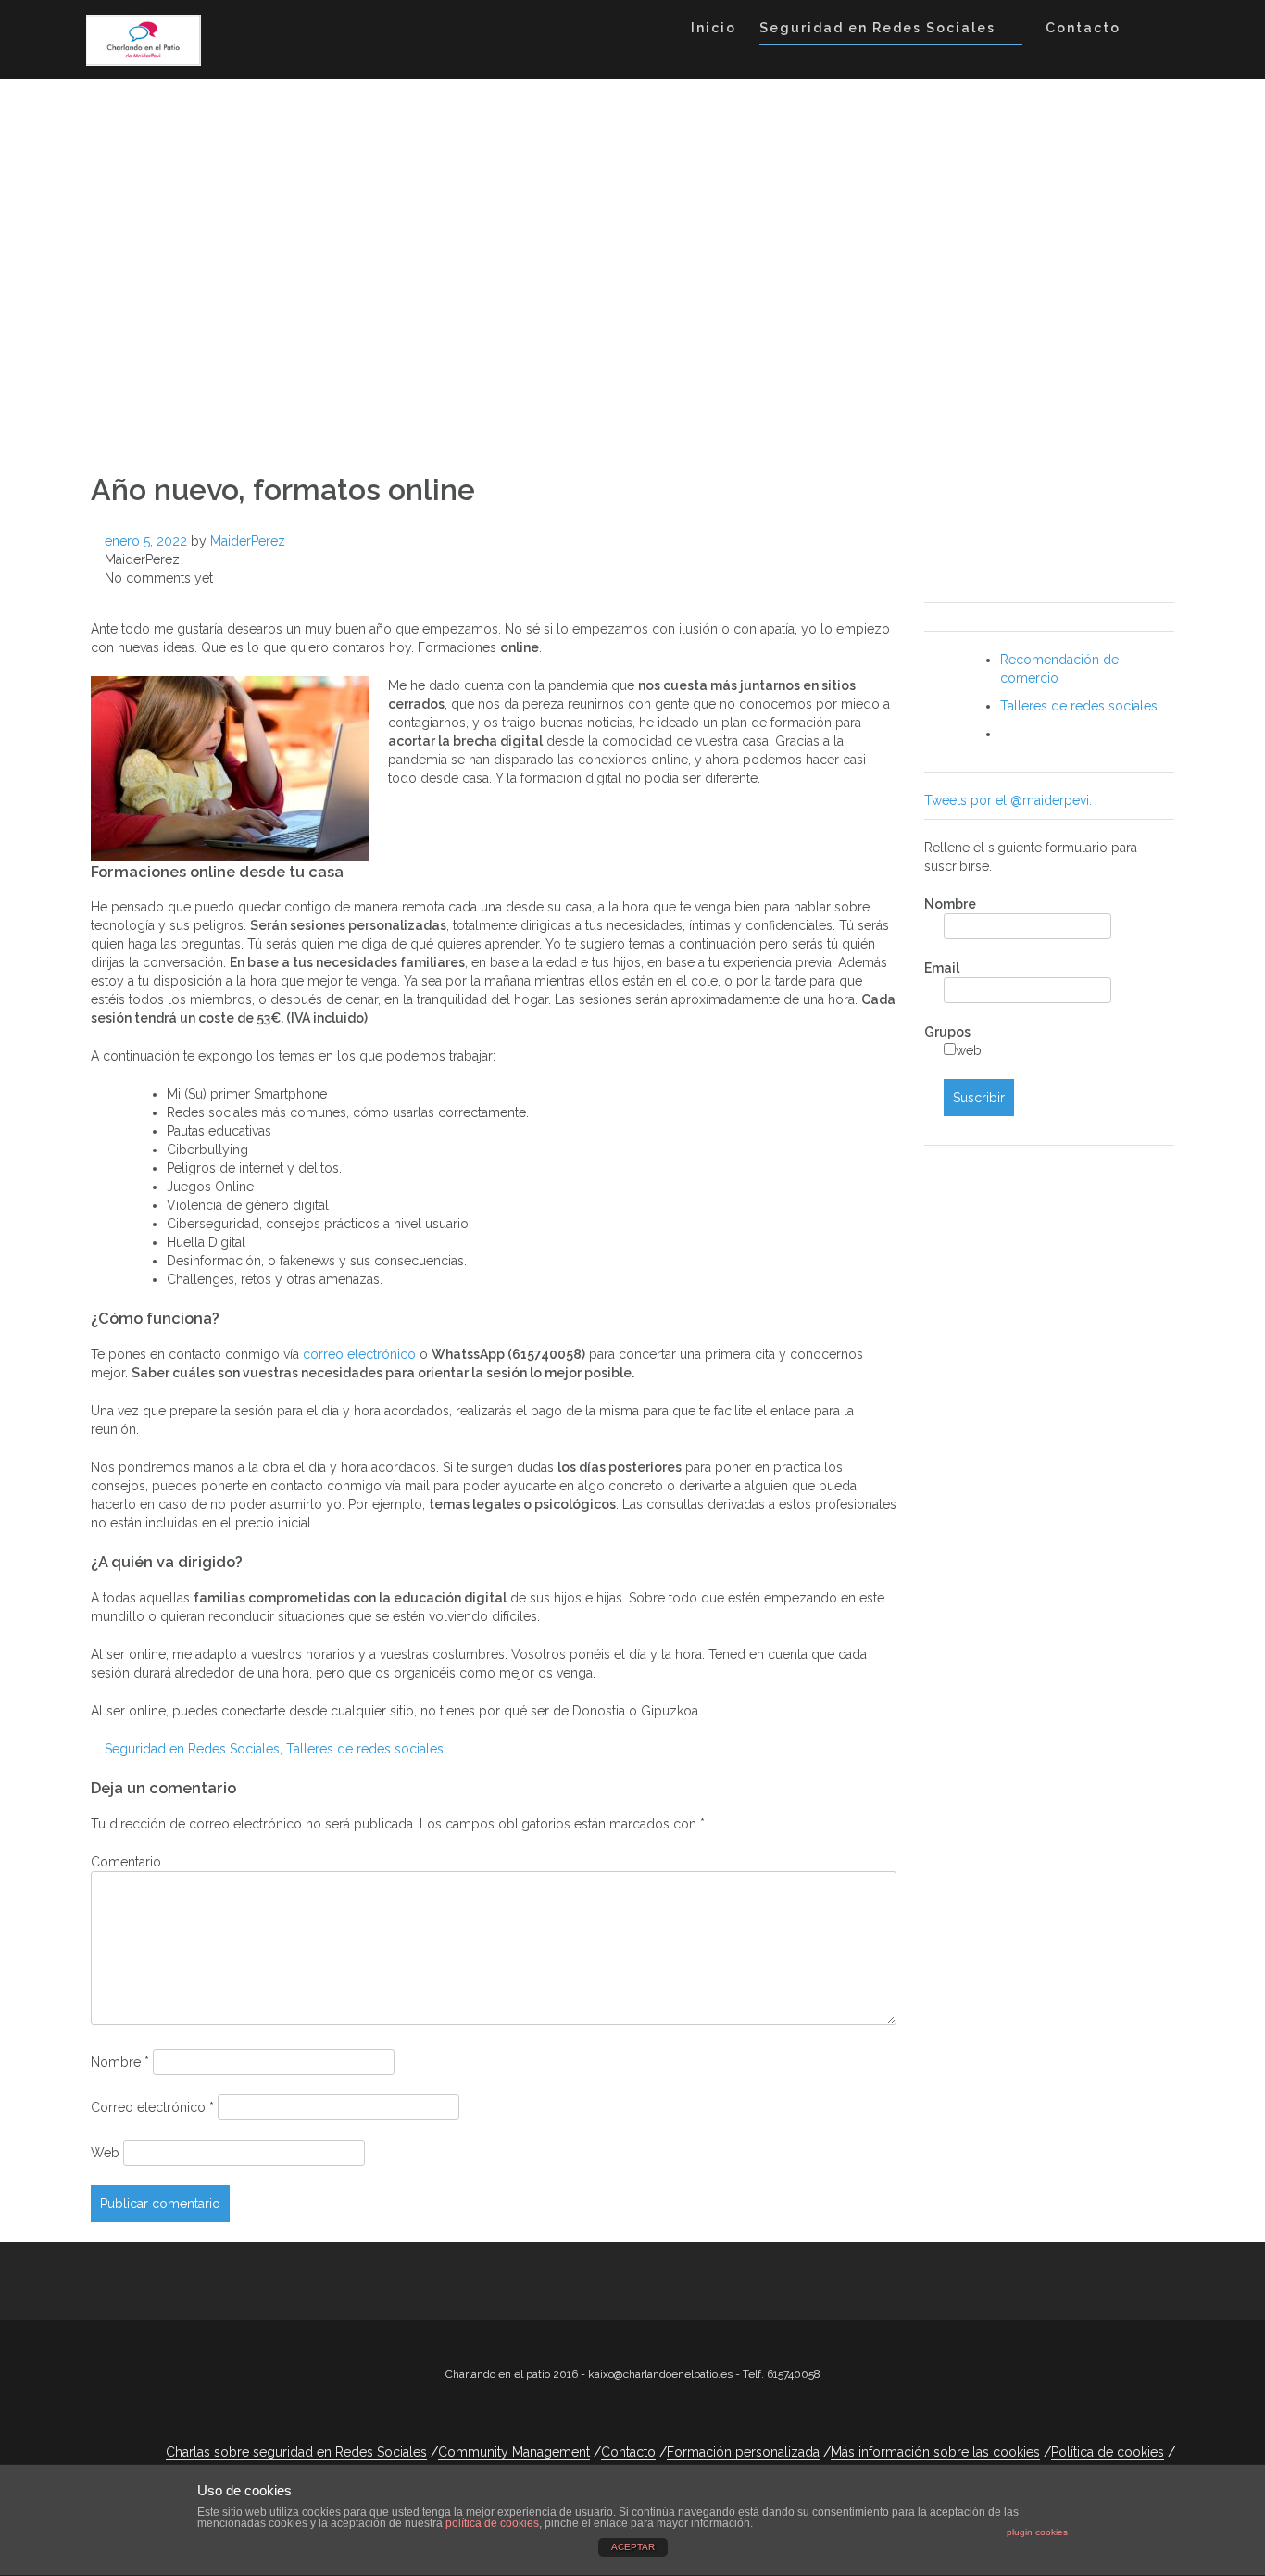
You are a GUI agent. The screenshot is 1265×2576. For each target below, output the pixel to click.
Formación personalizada (743, 2452)
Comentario (126, 1862)
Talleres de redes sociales (365, 1749)
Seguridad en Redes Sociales (877, 28)
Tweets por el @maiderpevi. (1008, 800)
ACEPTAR (633, 2547)
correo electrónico (361, 1354)
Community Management (514, 2452)
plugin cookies (1037, 2532)
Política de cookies (1108, 2452)
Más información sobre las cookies (935, 2452)
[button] (1150, 31)
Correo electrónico (152, 2107)
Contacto (1083, 28)
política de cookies (492, 2523)
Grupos (947, 1032)
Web (105, 2153)
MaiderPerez (248, 541)
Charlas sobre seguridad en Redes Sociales (296, 2452)
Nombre (120, 2062)
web (969, 1050)
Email (942, 968)
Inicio (714, 28)
